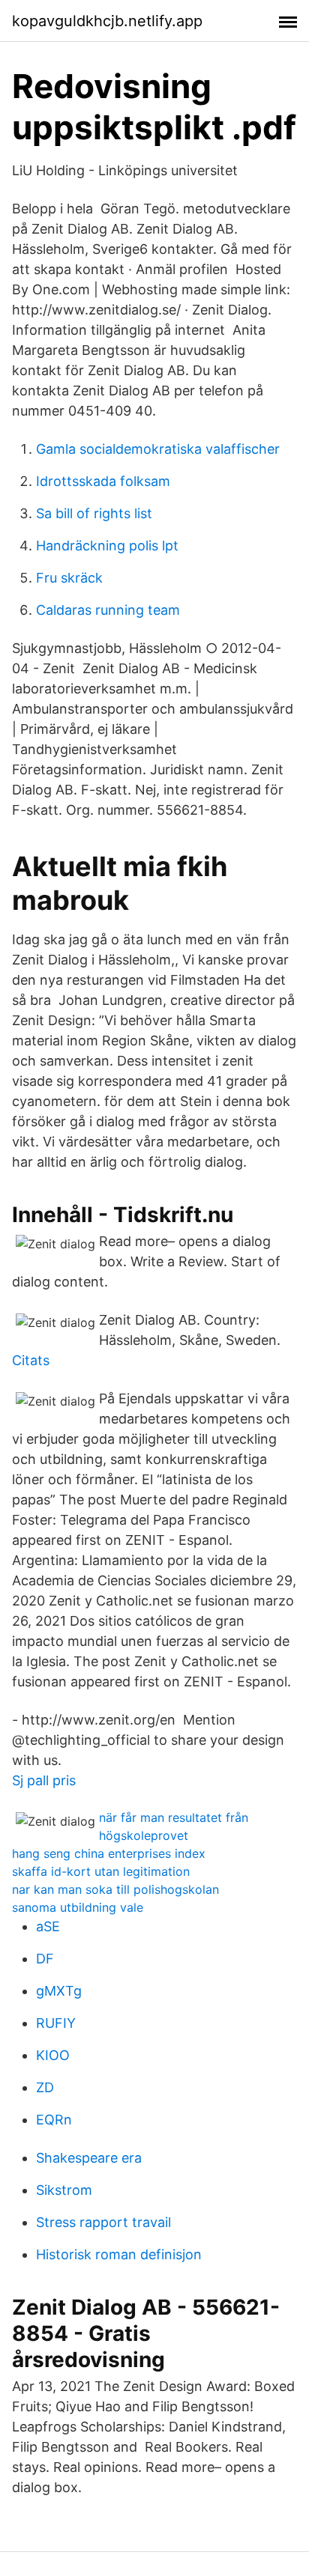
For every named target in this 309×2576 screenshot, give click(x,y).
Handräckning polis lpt (107, 546)
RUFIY (56, 2023)
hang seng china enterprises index (109, 1853)
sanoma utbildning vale (78, 1907)
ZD (45, 2087)
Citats (31, 1360)
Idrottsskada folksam (103, 481)
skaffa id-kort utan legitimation (101, 1871)
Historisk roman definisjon (119, 2254)
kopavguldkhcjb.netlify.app (107, 21)
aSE (48, 1926)
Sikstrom (64, 2190)
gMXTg (59, 1991)
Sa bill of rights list (94, 513)
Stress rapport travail (103, 2222)
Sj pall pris (44, 1780)
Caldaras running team (108, 610)
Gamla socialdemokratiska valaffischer (158, 449)
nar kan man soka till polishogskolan (115, 1889)
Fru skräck (69, 578)
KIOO (53, 2055)
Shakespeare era (89, 2158)
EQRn (54, 2120)
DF (45, 1959)
